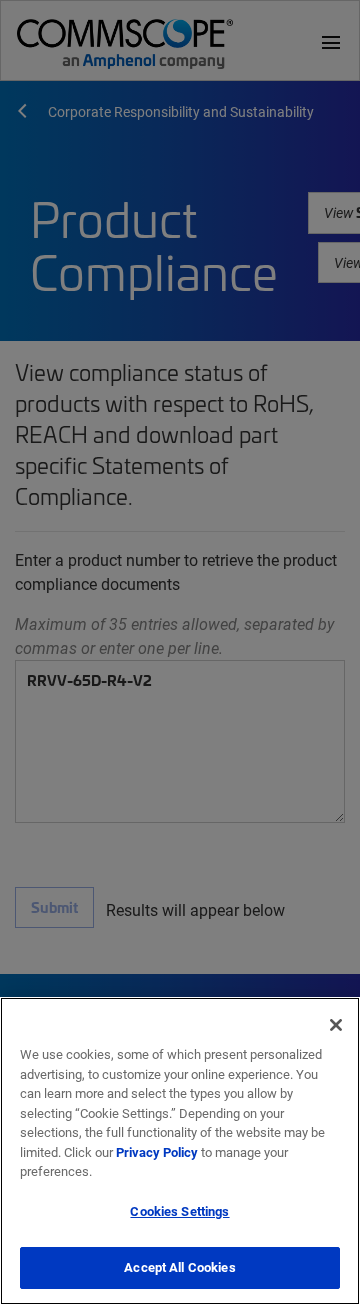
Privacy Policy (157, 1152)
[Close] (336, 1025)
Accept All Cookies (179, 1267)
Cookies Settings (179, 1211)
